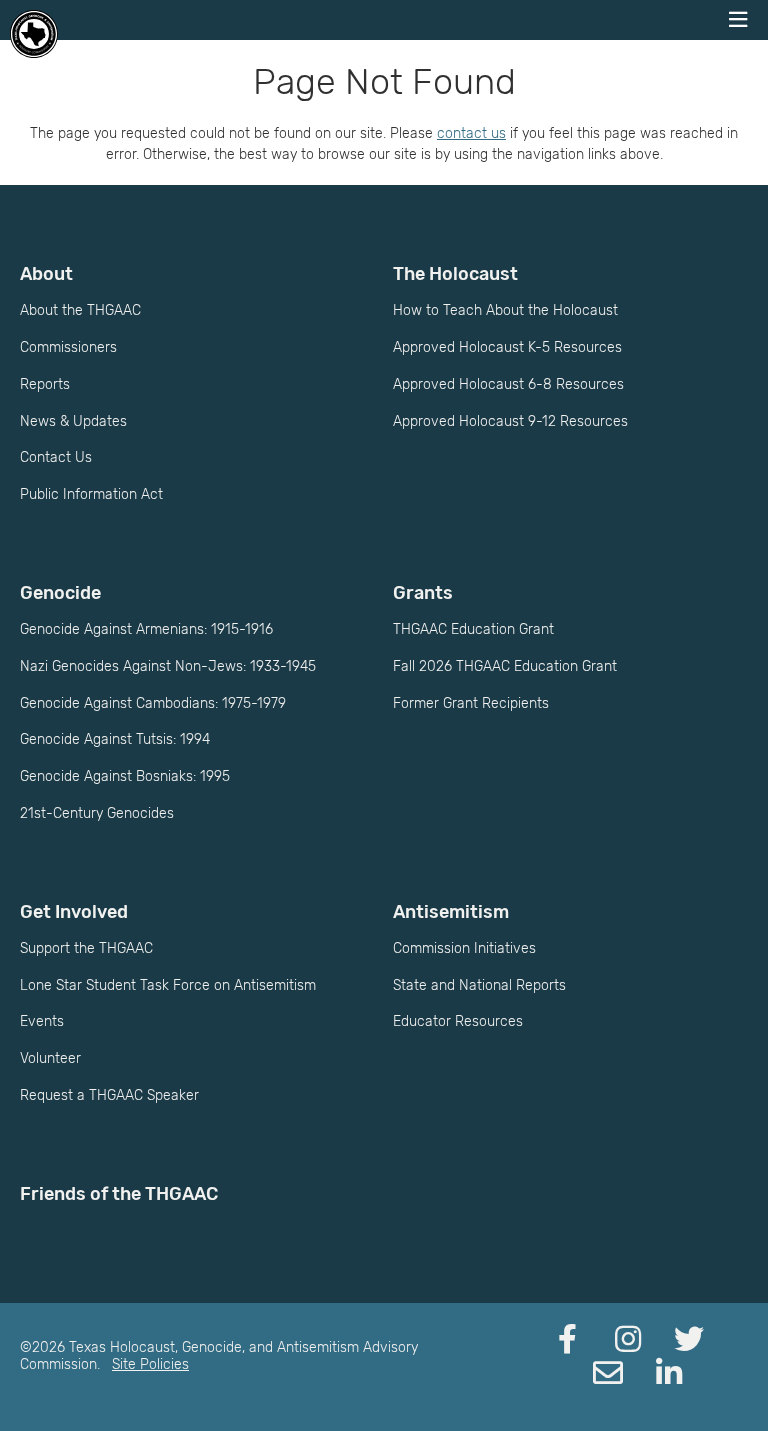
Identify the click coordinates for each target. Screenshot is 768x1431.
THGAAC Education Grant (473, 629)
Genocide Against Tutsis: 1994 (115, 739)
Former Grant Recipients (471, 703)
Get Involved (74, 912)
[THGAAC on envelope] (608, 1374)
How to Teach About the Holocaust (505, 310)
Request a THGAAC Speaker (109, 1095)
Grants (423, 593)
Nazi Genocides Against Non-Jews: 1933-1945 (168, 666)
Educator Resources (458, 1021)
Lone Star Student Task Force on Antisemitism (168, 985)
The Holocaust (455, 274)
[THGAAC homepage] (34, 34)
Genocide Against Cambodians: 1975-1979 (153, 703)
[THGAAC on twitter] (689, 1340)
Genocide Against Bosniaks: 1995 (125, 776)
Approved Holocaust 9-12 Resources (510, 421)
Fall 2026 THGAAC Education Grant (505, 666)
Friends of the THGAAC (119, 1194)
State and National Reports (479, 985)
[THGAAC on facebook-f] (567, 1340)
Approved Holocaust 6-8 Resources (508, 384)
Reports (45, 384)
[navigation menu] (738, 20)
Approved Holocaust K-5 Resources (507, 347)
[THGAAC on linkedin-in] (669, 1374)
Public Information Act (91, 494)
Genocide (60, 593)
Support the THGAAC (86, 948)
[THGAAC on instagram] (628, 1340)
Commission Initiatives (464, 948)
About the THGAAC (80, 310)
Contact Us (56, 457)
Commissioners (68, 347)
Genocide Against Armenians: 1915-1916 (146, 629)
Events (42, 1021)
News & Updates (73, 421)
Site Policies (150, 1364)
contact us (471, 133)
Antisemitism (451, 912)
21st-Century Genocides (97, 813)
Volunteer (50, 1058)
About (46, 274)
